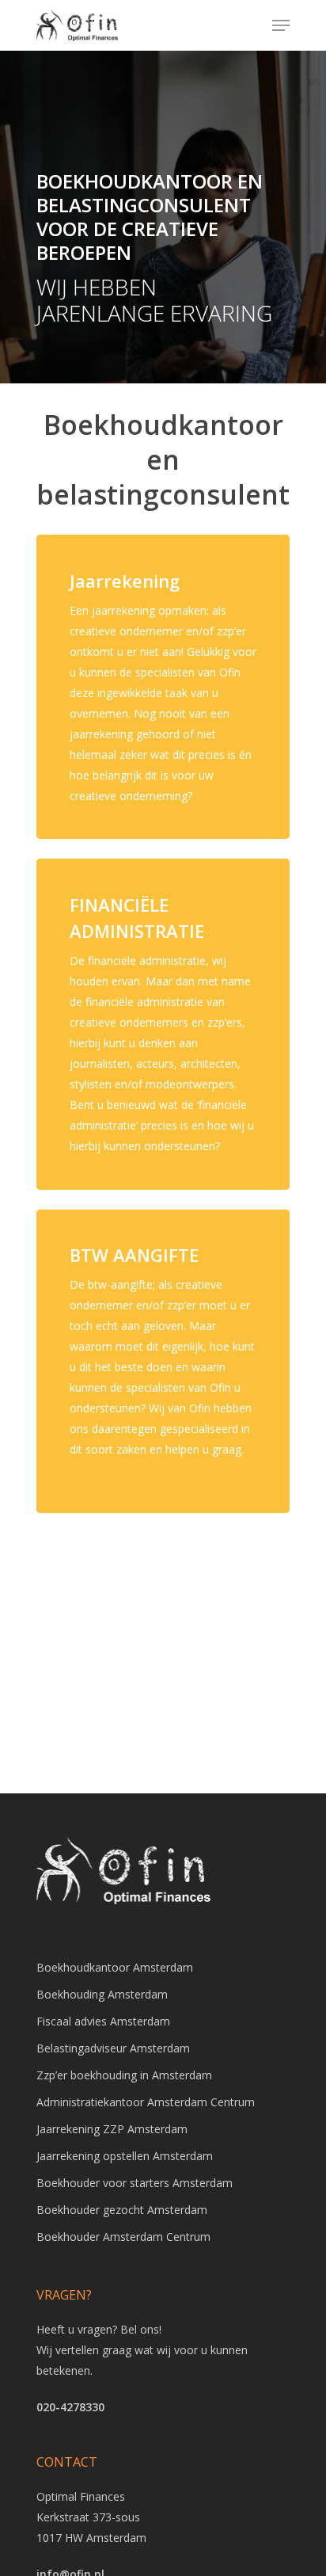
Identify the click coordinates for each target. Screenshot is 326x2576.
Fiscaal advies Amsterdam (103, 2021)
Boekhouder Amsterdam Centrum (123, 2237)
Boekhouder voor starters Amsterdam (135, 2183)
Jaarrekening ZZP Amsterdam (112, 2129)
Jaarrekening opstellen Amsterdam (125, 2156)
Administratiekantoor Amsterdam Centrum (146, 2102)
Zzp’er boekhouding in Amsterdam (124, 2075)
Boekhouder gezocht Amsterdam (122, 2210)
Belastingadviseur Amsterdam (113, 2048)
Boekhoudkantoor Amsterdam (115, 1967)
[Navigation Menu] (281, 25)
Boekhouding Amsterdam (102, 1994)
